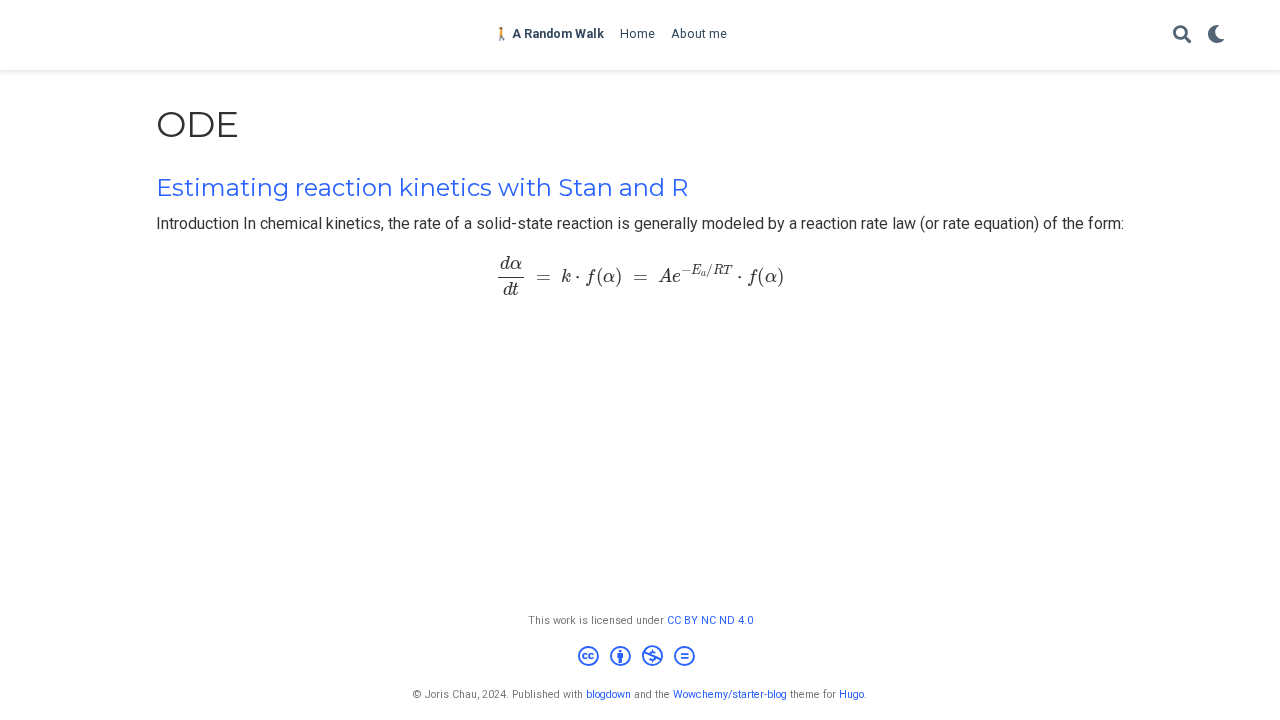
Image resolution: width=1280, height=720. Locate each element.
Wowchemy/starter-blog (730, 694)
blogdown (608, 694)
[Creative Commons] (640, 658)
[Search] (1182, 35)
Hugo (851, 694)
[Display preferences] (1216, 35)
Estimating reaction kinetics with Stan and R (422, 187)
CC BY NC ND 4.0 (710, 620)
